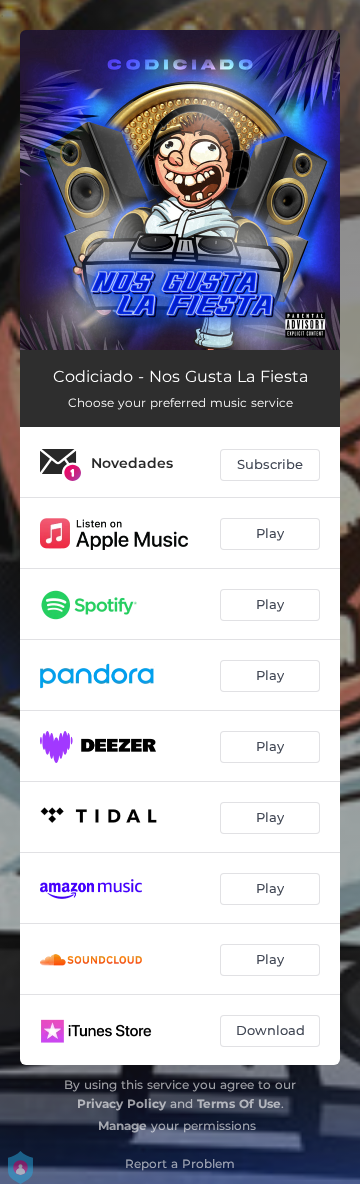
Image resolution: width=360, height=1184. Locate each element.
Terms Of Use (239, 1103)
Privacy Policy (121, 1103)
